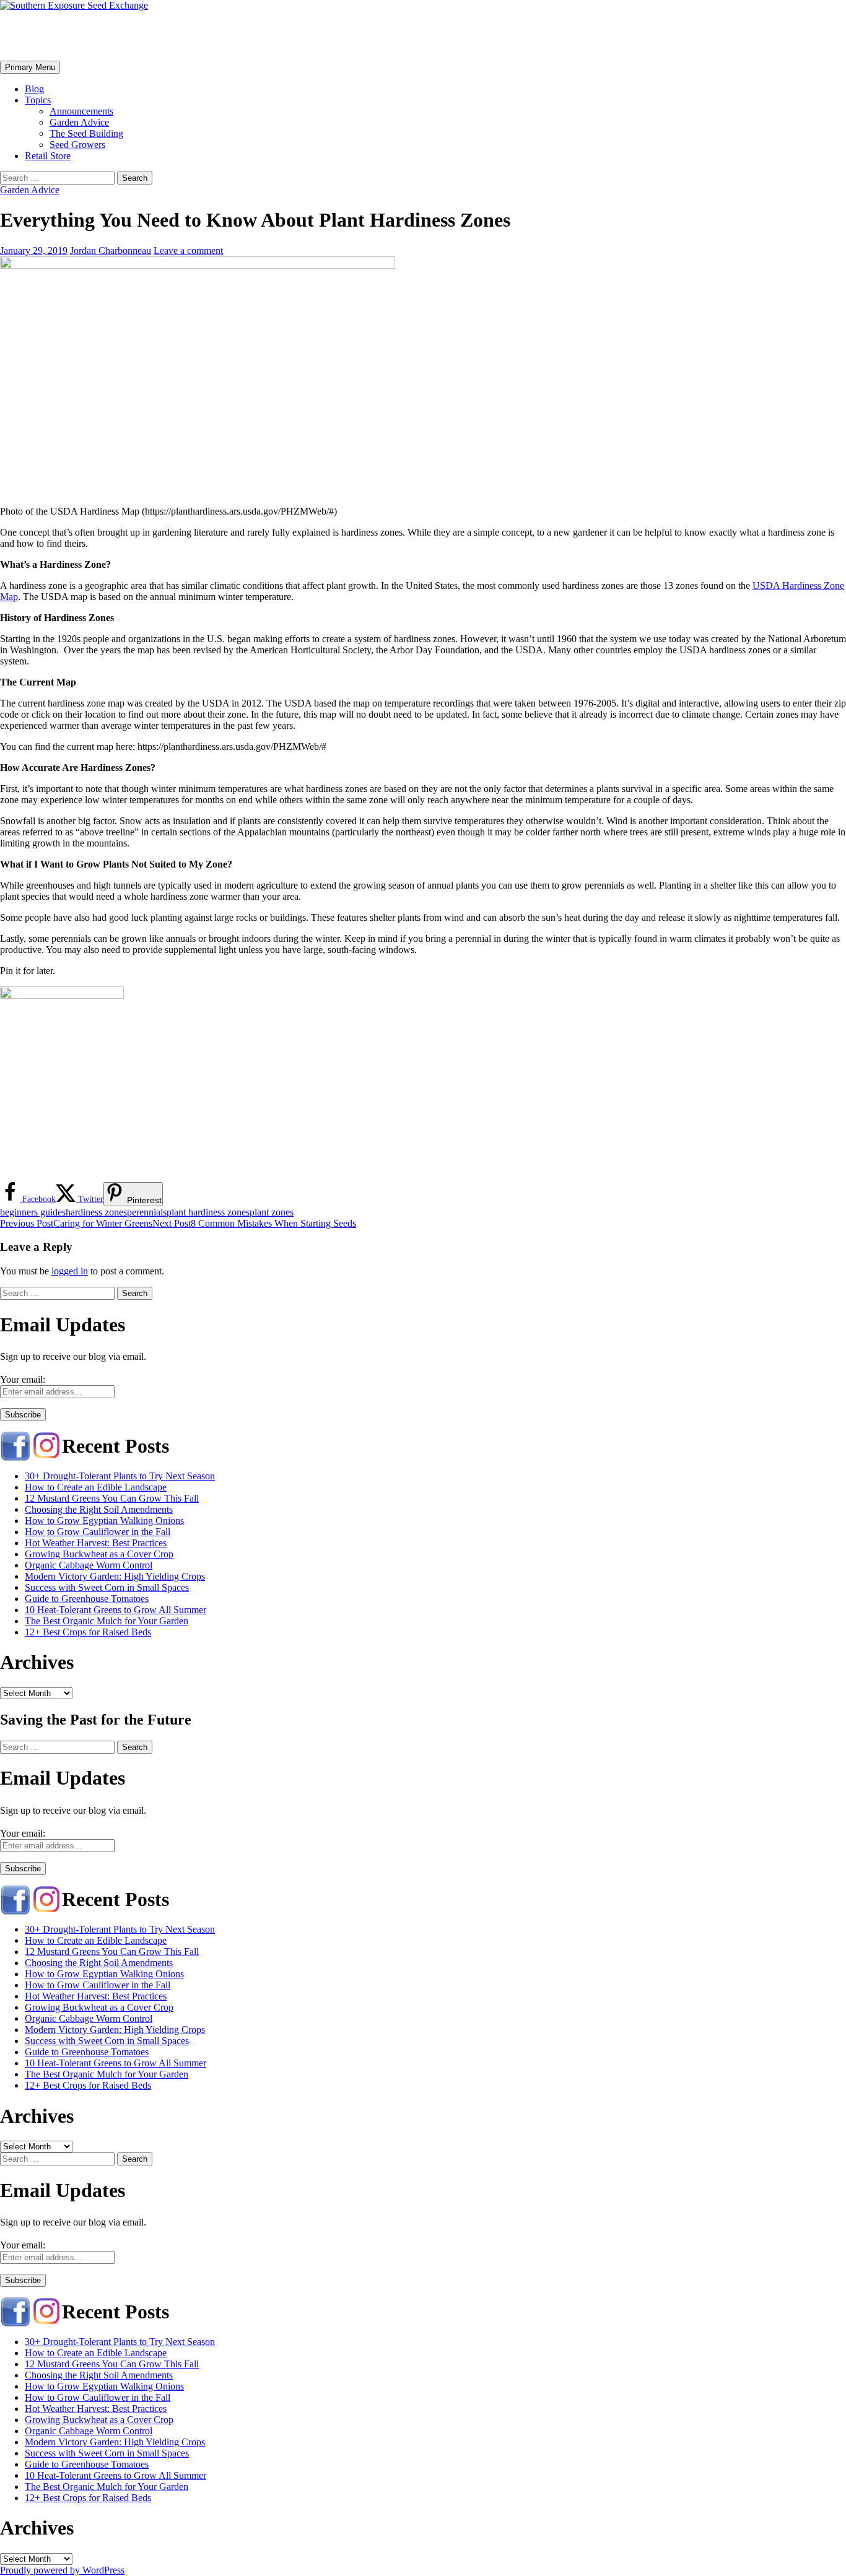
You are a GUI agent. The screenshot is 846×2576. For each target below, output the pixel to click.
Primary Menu (30, 67)
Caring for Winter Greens (76, 1223)
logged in (70, 1271)
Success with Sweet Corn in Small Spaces (107, 1587)
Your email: (23, 1379)
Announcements (81, 111)
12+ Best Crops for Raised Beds (88, 1632)
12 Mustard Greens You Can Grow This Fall (112, 1498)
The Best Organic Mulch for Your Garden (107, 1621)
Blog (34, 89)
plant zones (272, 1212)
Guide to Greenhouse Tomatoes (87, 1599)
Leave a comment (188, 250)
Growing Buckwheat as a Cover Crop (99, 1554)
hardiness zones (96, 1212)
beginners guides (33, 1212)
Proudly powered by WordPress (62, 2570)
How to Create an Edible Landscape (96, 1487)
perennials (147, 1212)
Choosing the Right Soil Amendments (99, 1509)
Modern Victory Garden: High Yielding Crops (115, 1576)
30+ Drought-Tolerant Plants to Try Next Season (120, 1476)
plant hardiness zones (208, 1212)
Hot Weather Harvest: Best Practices (96, 1543)
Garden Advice (79, 122)
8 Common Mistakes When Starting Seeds (254, 1223)
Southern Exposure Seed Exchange (147, 35)
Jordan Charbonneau (111, 250)
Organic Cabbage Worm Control (89, 1565)
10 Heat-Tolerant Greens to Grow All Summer (116, 1610)
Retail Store (48, 156)
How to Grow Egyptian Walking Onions (104, 1521)
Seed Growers (77, 145)
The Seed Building (86, 133)
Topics (38, 100)
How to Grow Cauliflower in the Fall (98, 1532)
